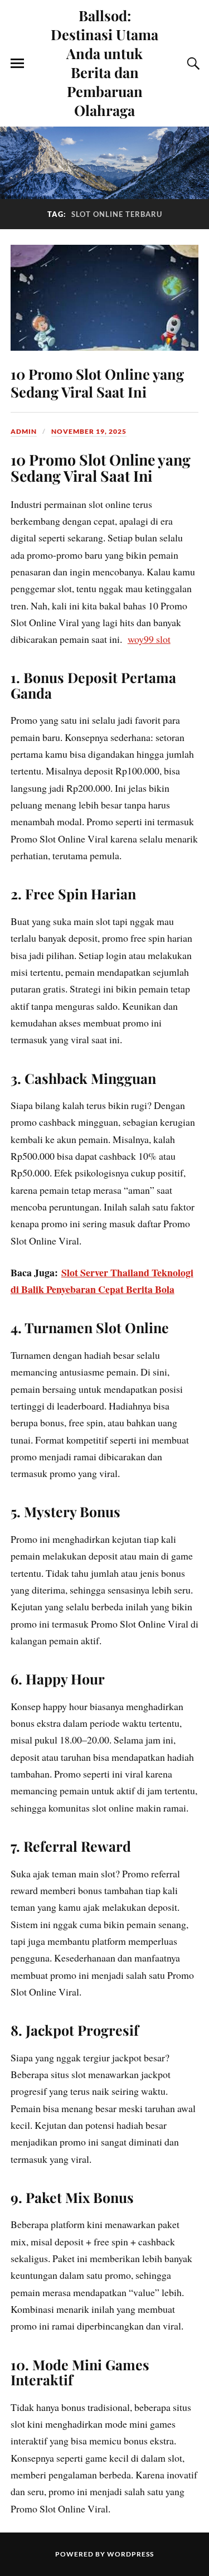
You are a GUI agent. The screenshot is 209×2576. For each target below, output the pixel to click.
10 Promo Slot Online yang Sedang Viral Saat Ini (97, 382)
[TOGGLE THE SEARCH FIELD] (192, 64)
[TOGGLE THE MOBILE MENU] (17, 64)
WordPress (130, 2554)
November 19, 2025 (89, 431)
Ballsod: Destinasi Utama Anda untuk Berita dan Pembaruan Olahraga (104, 62)
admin (24, 431)
